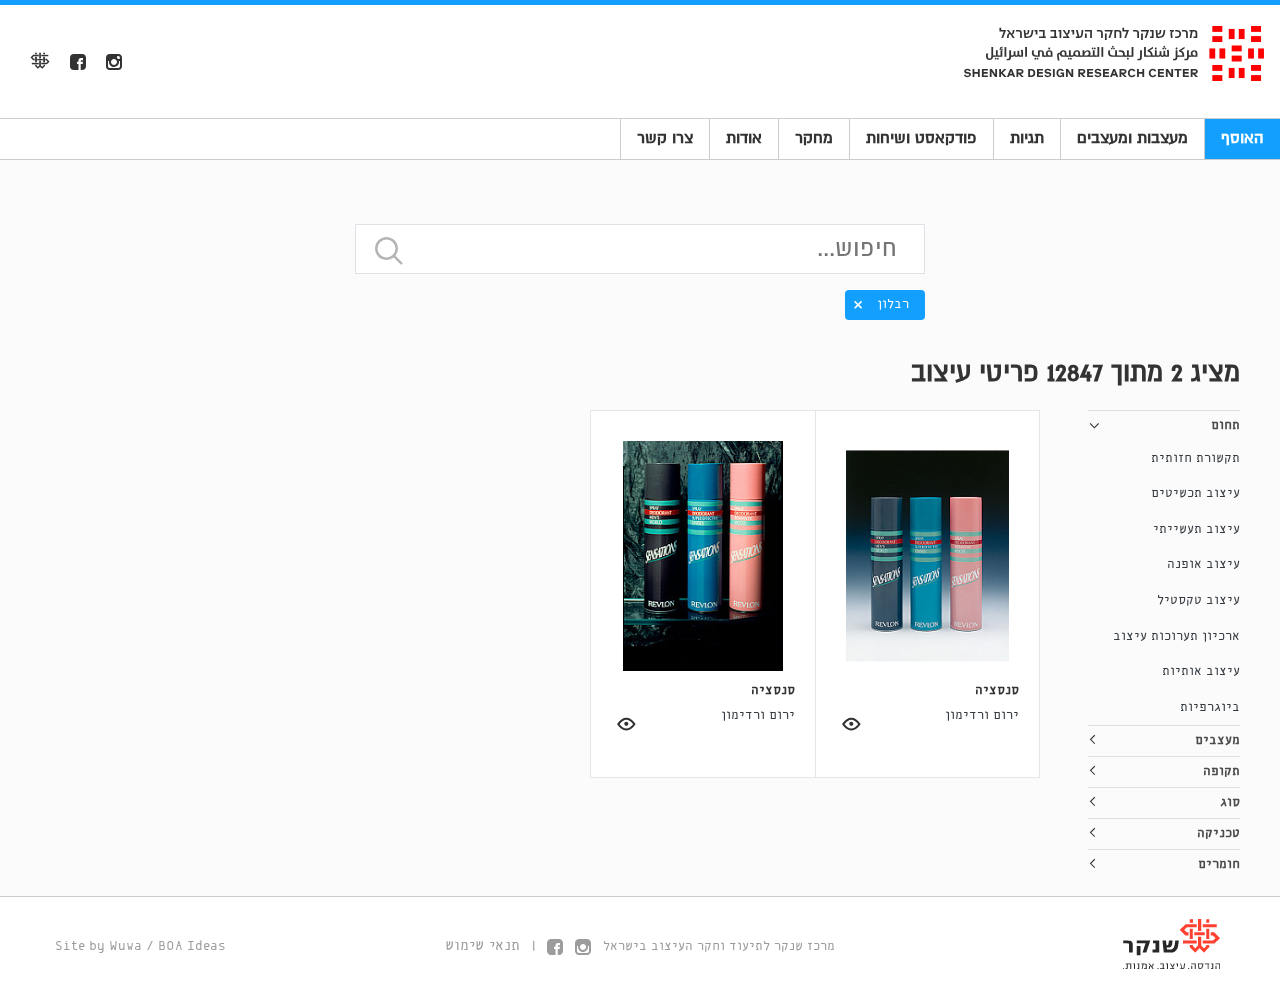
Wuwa (125, 946)
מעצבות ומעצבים (1132, 138)
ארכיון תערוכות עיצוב (1176, 636)
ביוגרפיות (1210, 707)
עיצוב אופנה (1203, 564)
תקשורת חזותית (1195, 458)
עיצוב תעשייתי (1196, 529)
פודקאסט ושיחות (921, 138)
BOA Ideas (192, 946)
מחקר (814, 138)
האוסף (1242, 138)
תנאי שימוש (482, 946)
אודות (744, 138)
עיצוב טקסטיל (1198, 600)
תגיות (1027, 138)
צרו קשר (665, 138)
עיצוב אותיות (1201, 671)
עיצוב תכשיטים (1195, 493)
